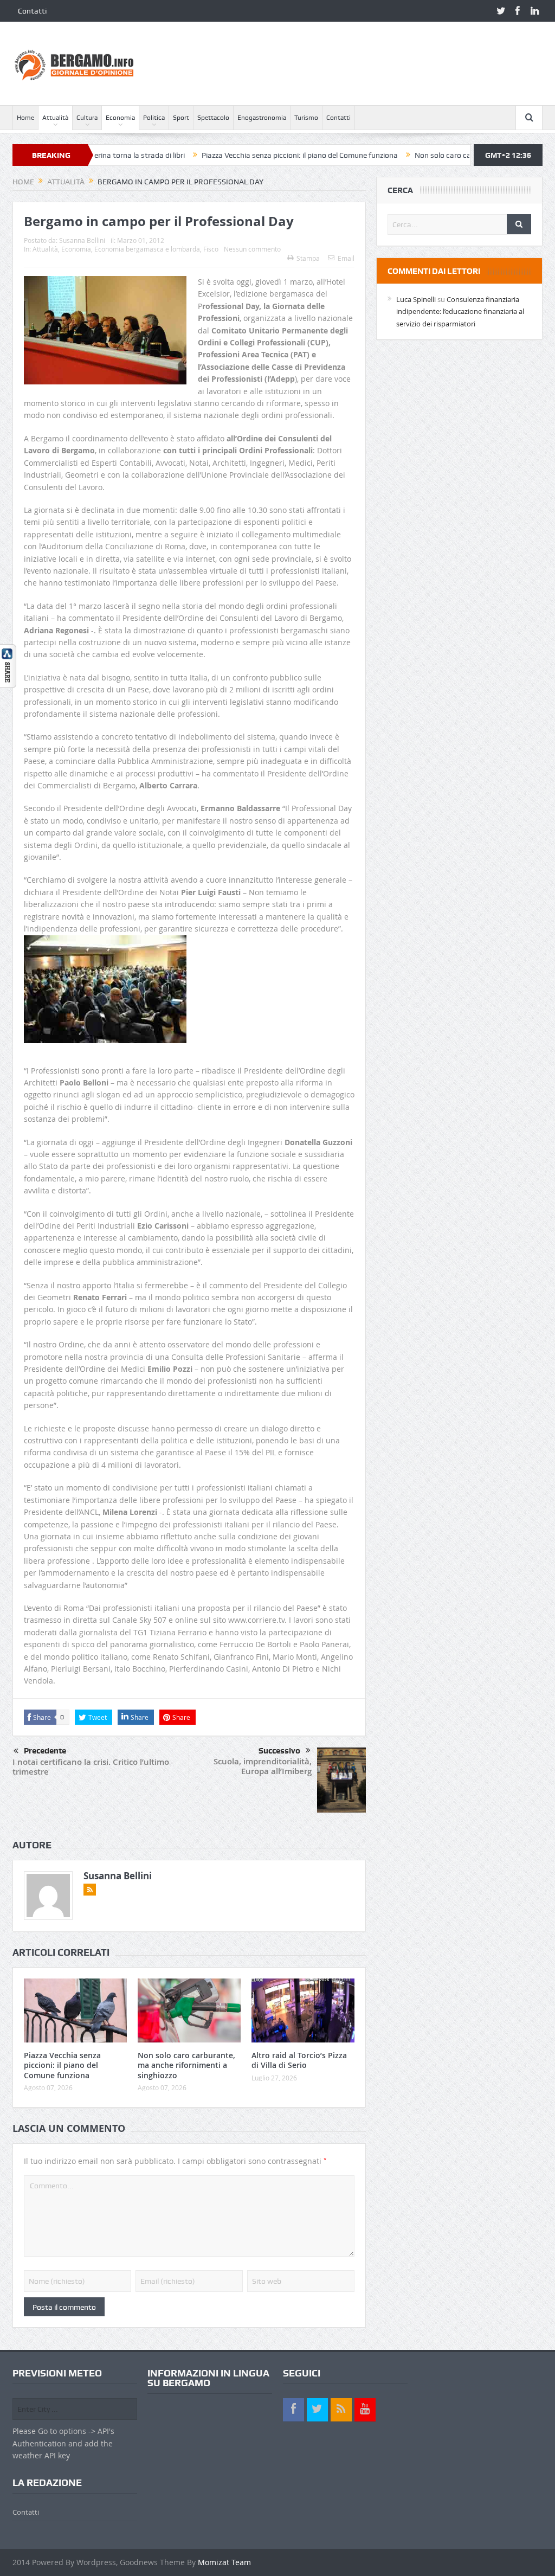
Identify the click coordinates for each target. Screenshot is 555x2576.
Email (346, 258)
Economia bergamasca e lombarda (147, 249)
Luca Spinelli (416, 299)
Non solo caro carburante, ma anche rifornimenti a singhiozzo (186, 2065)
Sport (181, 118)
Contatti (32, 11)
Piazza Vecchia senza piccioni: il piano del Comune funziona (241, 155)
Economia (120, 118)
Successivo (279, 1751)
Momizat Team (224, 2562)
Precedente (45, 1751)
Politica (154, 118)
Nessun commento (252, 249)
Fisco (211, 249)
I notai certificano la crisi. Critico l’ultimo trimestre (91, 1767)
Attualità (55, 118)
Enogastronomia (262, 118)
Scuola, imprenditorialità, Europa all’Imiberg (263, 1766)
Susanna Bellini (82, 240)
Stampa (308, 258)
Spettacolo (213, 118)
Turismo (306, 118)
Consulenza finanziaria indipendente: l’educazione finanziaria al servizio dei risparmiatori (460, 311)
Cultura (87, 118)
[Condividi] (8, 665)
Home (25, 118)
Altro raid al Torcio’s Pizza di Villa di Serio (299, 2060)
